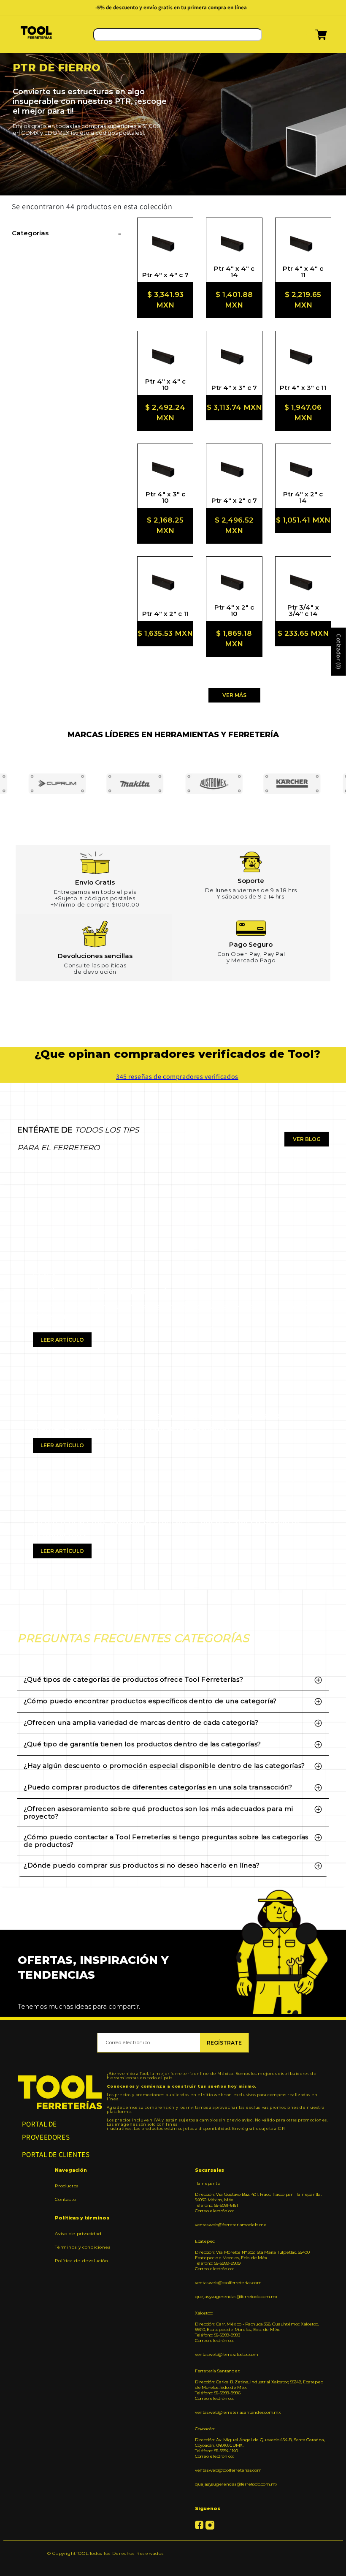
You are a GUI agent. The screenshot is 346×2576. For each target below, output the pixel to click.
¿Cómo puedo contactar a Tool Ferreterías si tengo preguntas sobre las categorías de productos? (166, 1841)
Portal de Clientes (56, 2154)
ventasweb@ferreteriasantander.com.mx (238, 2412)
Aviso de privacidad (78, 2234)
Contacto (65, 2199)
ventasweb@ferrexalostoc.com (227, 2354)
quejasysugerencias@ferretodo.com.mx (236, 2297)
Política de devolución (81, 2261)
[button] (310, 38)
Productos (67, 2186)
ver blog (307, 1139)
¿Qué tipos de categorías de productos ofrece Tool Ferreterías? (133, 1679)
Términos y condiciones (83, 2247)
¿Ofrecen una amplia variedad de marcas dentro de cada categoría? (141, 1722)
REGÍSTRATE (224, 2043)
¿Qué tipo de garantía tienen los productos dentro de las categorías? (142, 1744)
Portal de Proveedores (46, 2131)
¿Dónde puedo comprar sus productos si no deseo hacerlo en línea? (142, 1865)
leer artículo (62, 1340)
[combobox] (178, 35)
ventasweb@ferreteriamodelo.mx (230, 2225)
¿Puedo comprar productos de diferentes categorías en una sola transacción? (158, 1787)
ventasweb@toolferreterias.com (228, 2283)
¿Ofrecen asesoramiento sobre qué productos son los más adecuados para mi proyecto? (158, 1812)
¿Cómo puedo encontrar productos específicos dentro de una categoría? (150, 1701)
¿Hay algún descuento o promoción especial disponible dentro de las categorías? (164, 1766)
